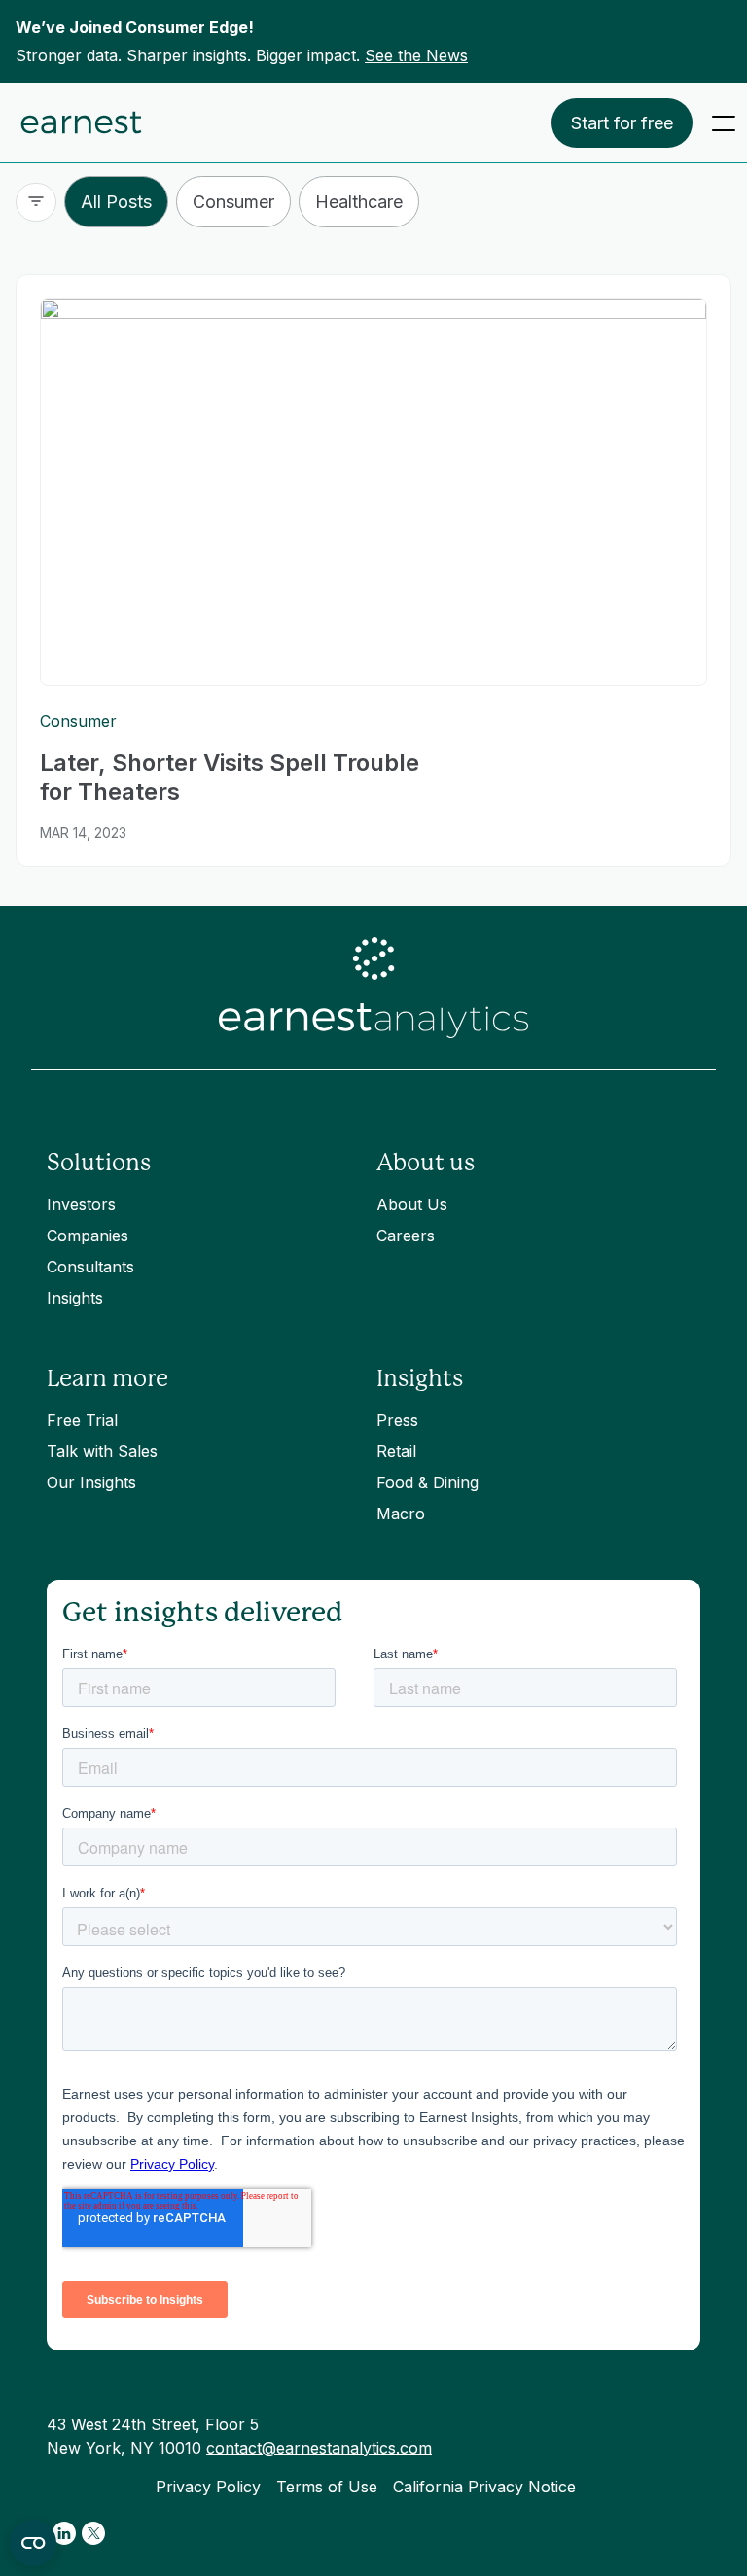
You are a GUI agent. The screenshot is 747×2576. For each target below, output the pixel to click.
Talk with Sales (102, 1451)
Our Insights (91, 1482)
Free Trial (82, 1420)
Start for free (622, 123)
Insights (75, 1298)
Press (397, 1420)
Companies (88, 1236)
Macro (401, 1514)
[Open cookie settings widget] (33, 2543)
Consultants (90, 1267)
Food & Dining (427, 1482)
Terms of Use (327, 2487)
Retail (396, 1451)
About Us (412, 1204)
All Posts (116, 202)
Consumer (233, 202)
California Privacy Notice (484, 2487)
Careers (406, 1236)
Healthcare (359, 202)
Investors (81, 1204)
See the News (416, 55)
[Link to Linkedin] (64, 2533)
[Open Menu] (724, 123)
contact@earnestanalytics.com (319, 2448)
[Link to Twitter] (93, 2533)
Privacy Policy (208, 2487)
